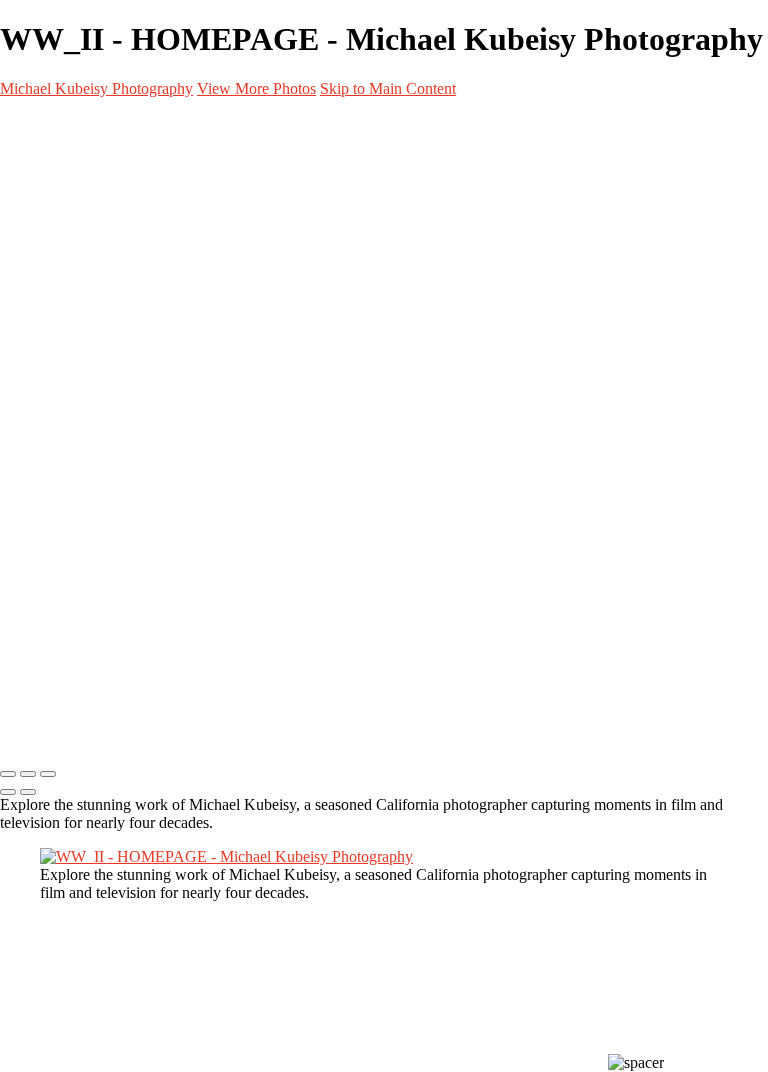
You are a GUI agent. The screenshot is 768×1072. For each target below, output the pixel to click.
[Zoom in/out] (48, 774)
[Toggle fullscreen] (28, 774)
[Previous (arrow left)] (8, 792)
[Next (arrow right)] (28, 792)
